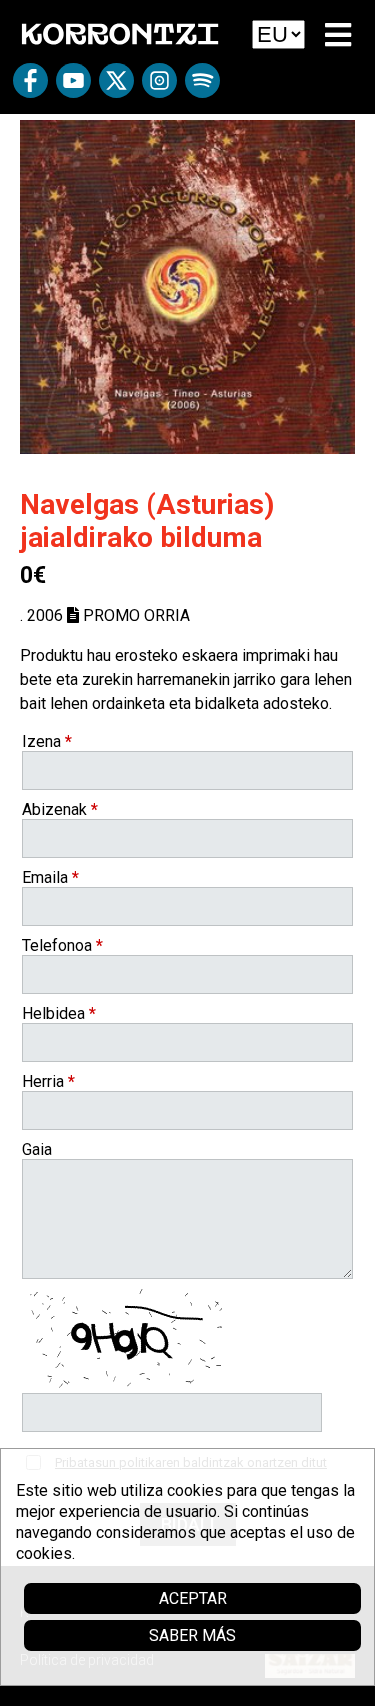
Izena (47, 741)
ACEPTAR (193, 1598)
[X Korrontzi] (116, 87)
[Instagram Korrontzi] (159, 87)
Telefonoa (62, 945)
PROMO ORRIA (134, 615)
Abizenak (60, 809)
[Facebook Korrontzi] (30, 87)
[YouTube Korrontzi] (73, 87)
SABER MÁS (192, 1635)
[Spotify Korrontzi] (202, 87)
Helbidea (59, 1013)
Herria (48, 1081)
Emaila (50, 877)
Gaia (37, 1149)
